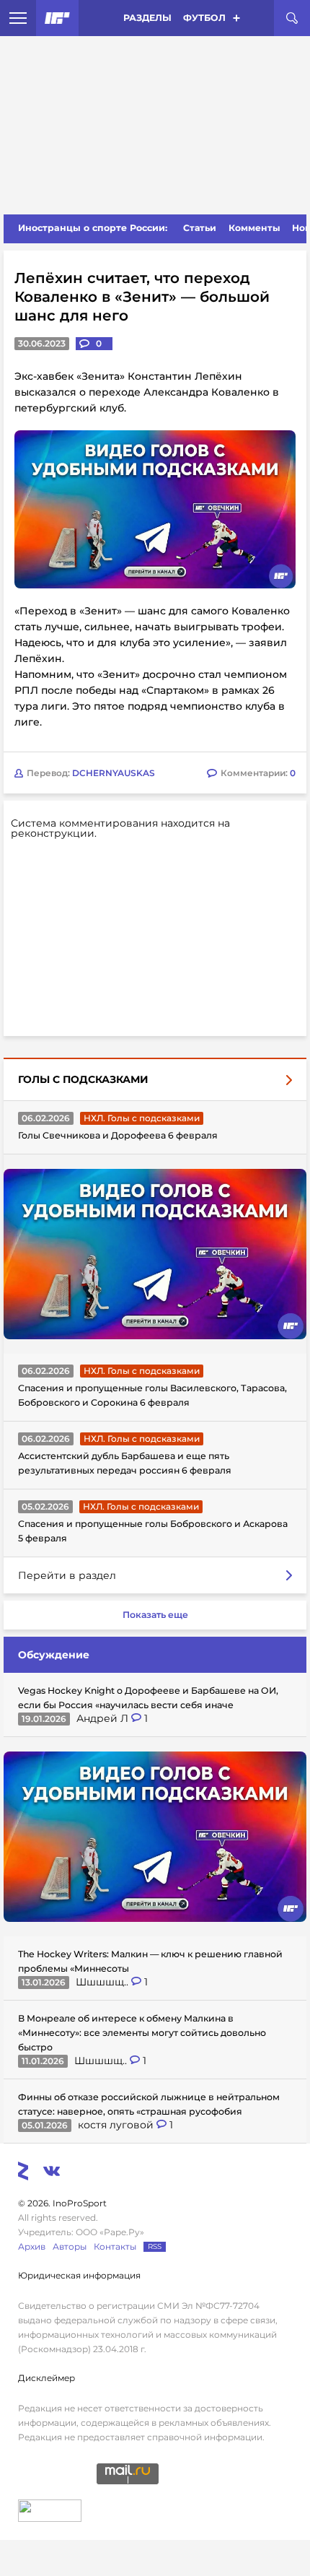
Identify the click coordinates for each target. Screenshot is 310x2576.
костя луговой (117, 2125)
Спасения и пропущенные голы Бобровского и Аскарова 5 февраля (153, 1531)
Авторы (70, 2246)
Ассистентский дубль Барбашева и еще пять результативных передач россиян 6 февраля (125, 1463)
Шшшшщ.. (103, 1982)
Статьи (200, 228)
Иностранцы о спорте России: (93, 228)
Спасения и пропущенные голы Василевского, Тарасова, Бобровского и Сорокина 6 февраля (152, 1395)
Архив (32, 2246)
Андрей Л (104, 1718)
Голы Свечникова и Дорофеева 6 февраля (118, 1135)
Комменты (254, 228)
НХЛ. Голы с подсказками (142, 1118)
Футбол (204, 18)
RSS (155, 2246)
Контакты (115, 2246)
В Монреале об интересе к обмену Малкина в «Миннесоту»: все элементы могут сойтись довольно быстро (142, 2033)
